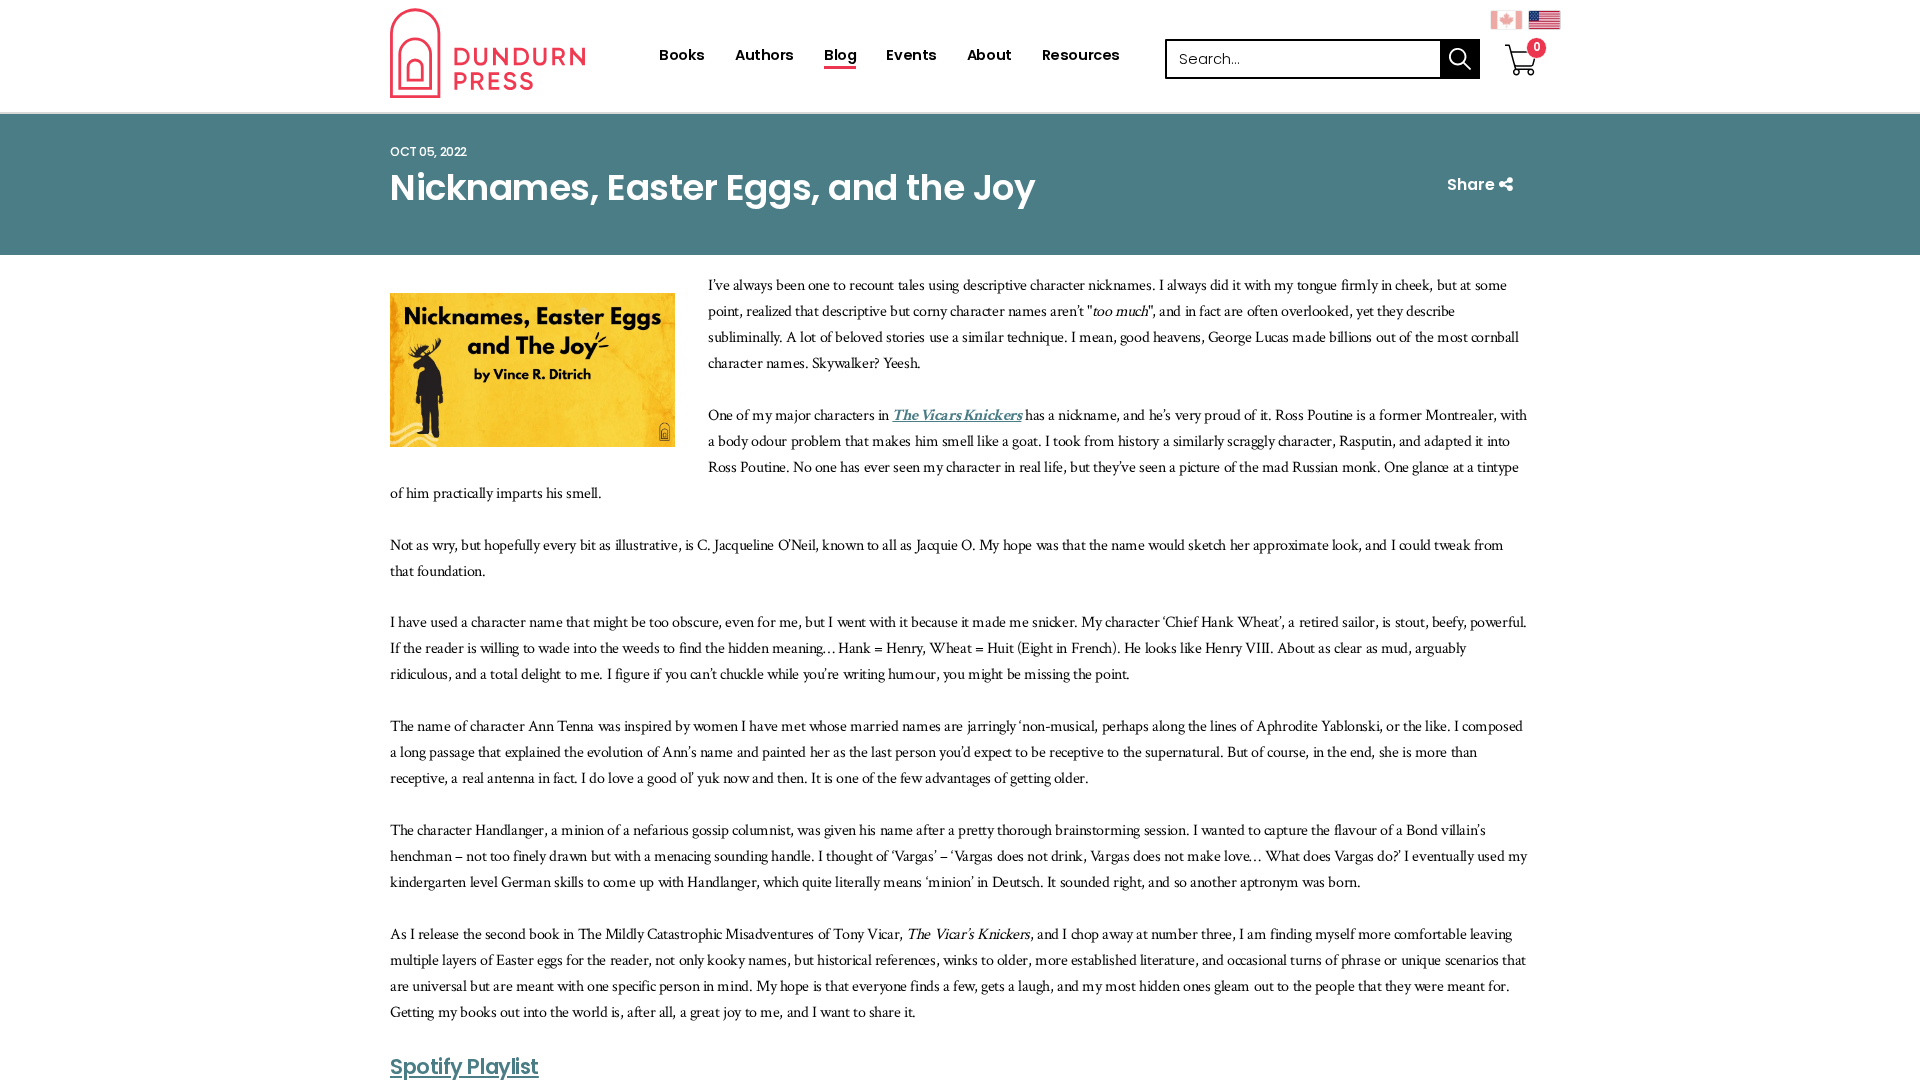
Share (1473, 184)
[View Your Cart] (1521, 39)
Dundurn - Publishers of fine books (522, 53)
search (1460, 59)
